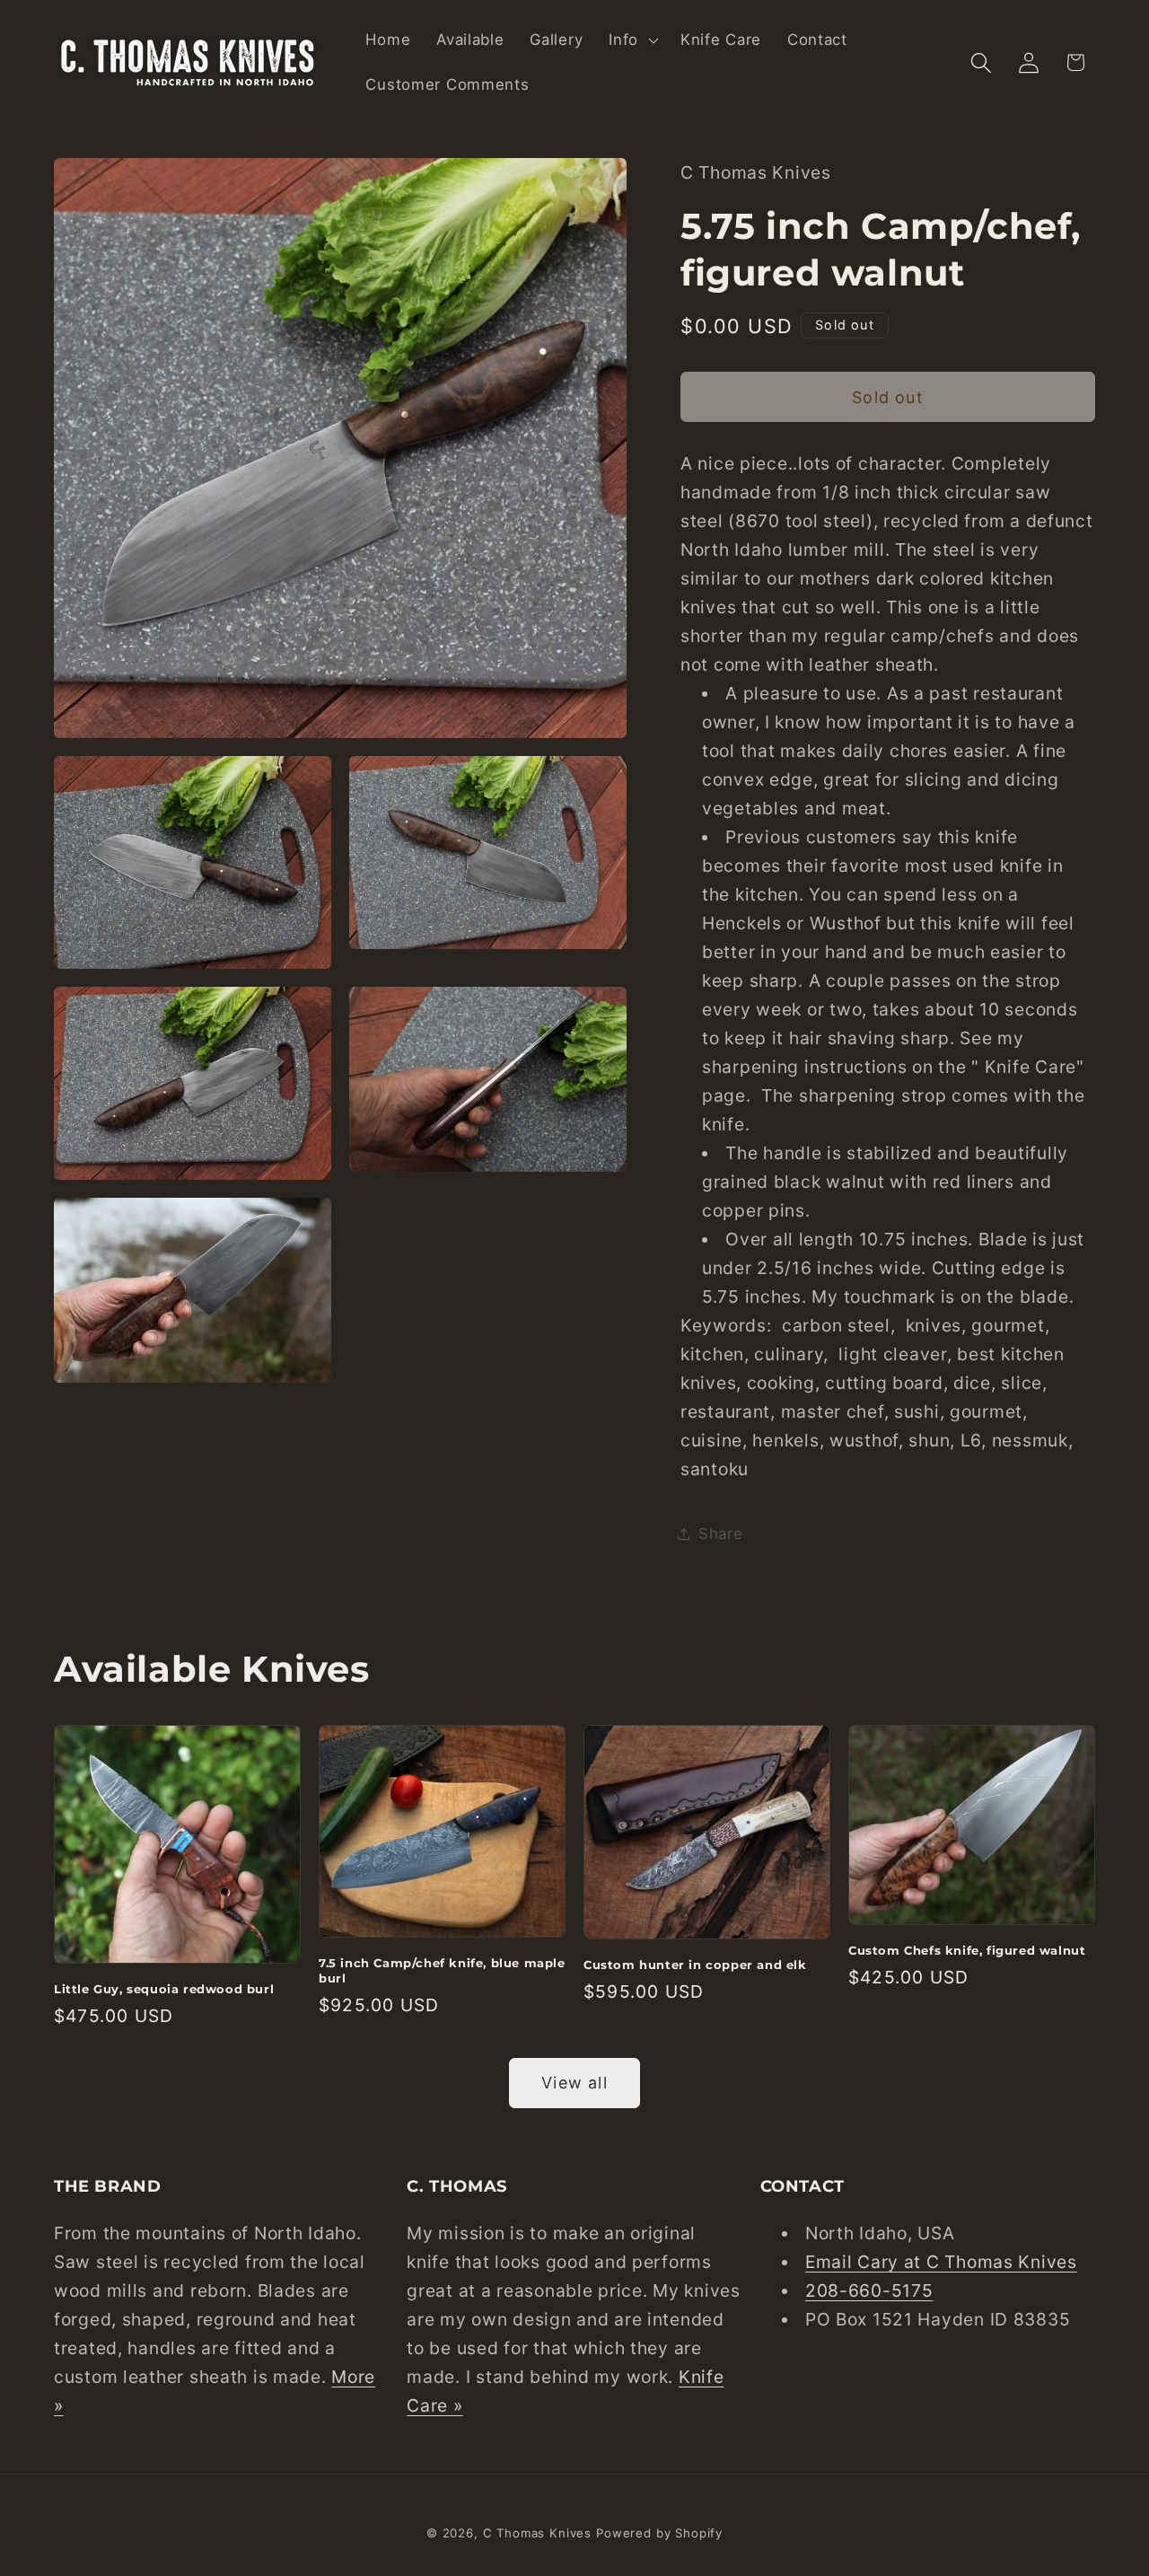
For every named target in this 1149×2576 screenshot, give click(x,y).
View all (574, 2083)
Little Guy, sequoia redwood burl (164, 1989)
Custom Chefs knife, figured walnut (967, 1950)
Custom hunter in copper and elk (695, 1965)
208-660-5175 (869, 2290)
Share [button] (721, 1534)
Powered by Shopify (659, 2533)
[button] (632, 40)
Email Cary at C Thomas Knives (941, 2262)
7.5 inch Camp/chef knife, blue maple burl (442, 1970)
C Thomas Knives (538, 2533)
